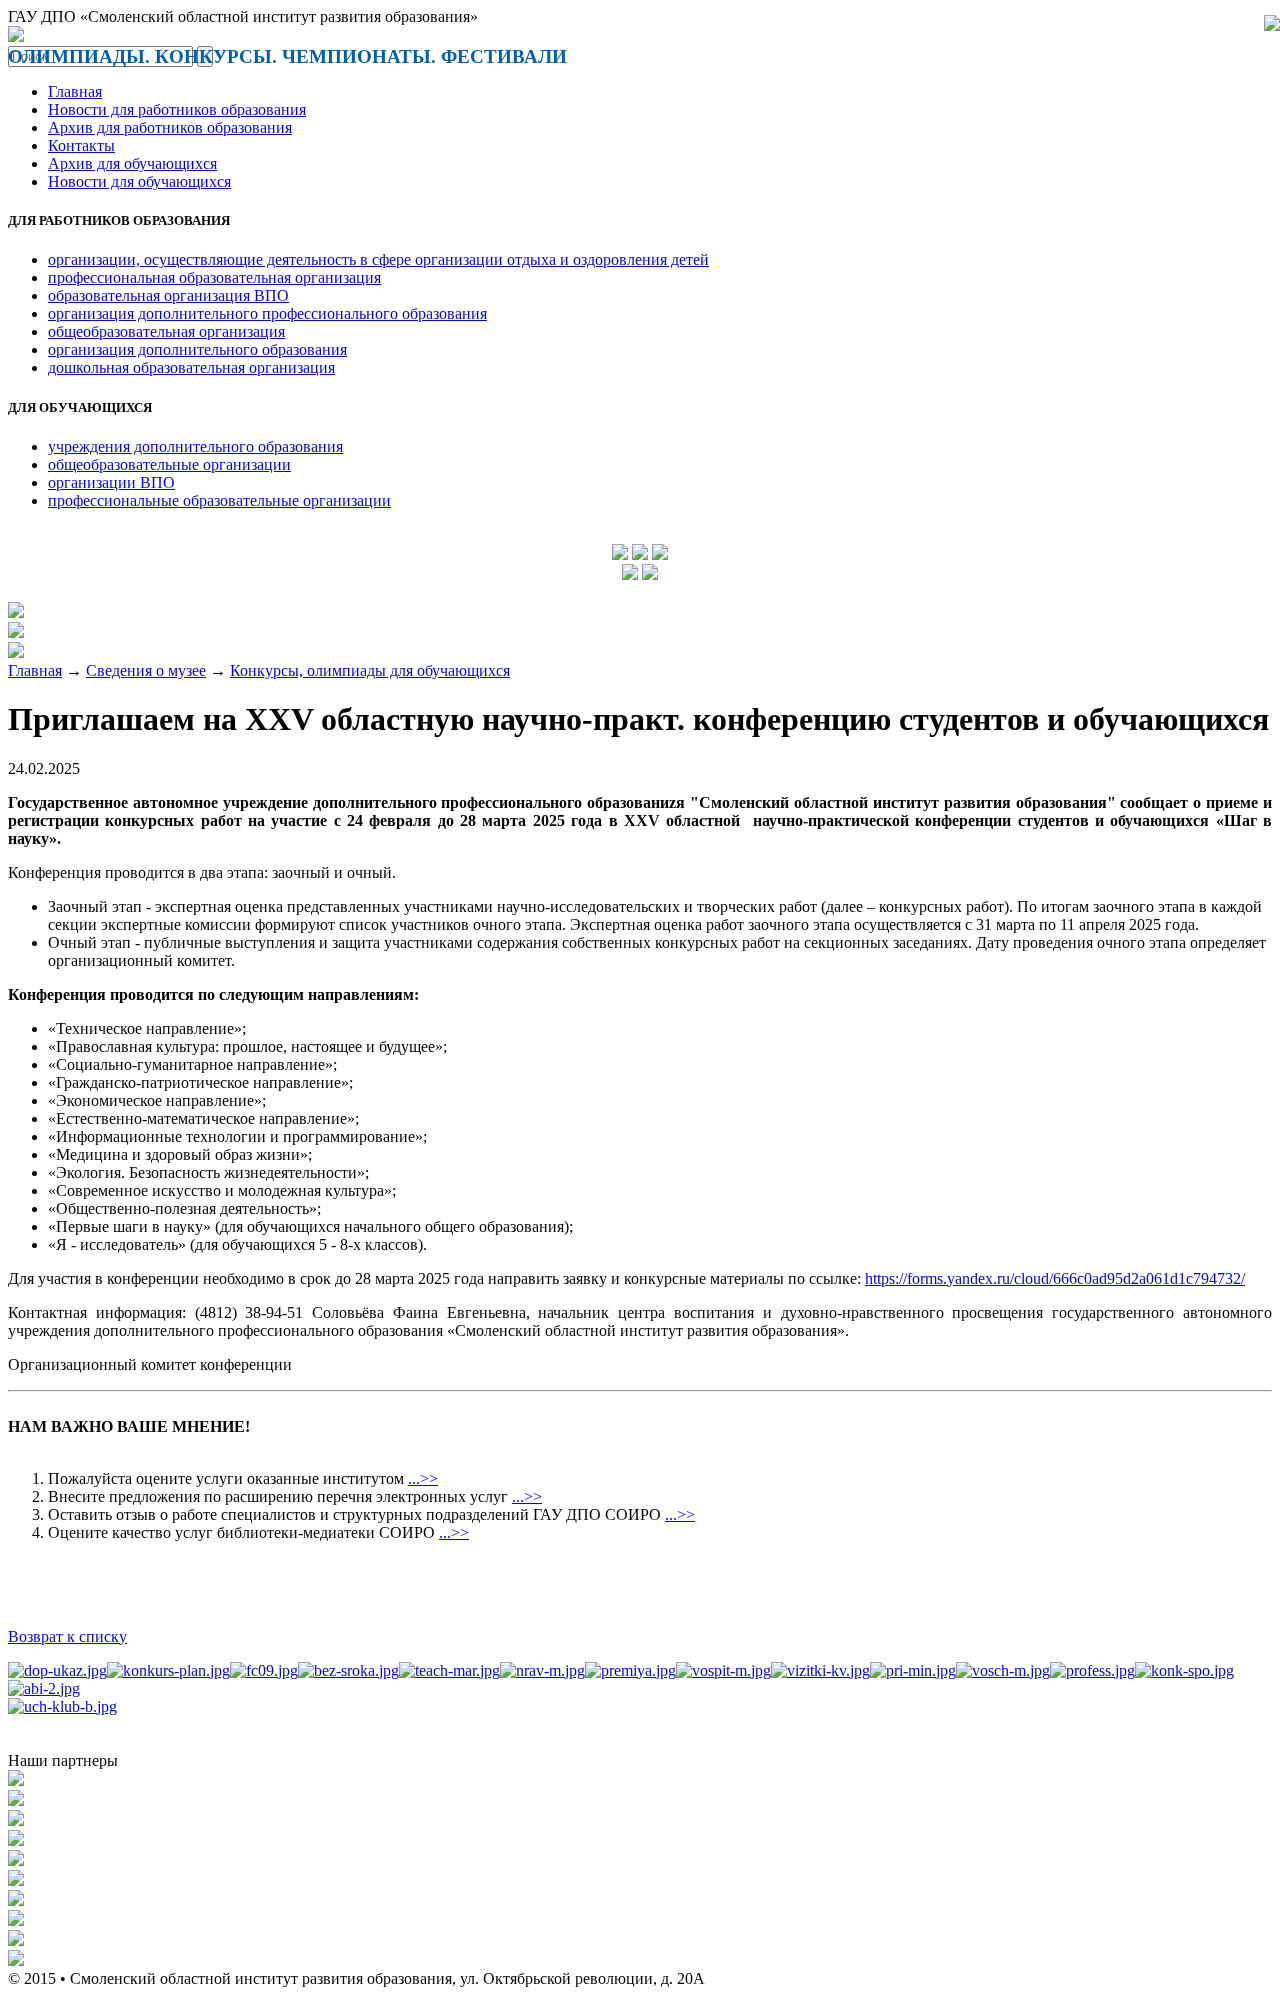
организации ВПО (111, 482)
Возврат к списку (67, 1636)
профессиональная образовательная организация (214, 277)
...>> (423, 1478)
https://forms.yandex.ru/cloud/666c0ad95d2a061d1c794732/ (1055, 1278)
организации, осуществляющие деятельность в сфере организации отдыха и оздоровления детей (378, 259)
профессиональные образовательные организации (219, 500)
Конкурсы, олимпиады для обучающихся (370, 670)
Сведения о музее (146, 670)
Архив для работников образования (170, 127)
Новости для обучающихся (139, 181)
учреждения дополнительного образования (195, 446)
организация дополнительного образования (197, 349)
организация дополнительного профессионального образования (267, 313)
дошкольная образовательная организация (191, 367)
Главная (75, 91)
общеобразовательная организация (166, 331)
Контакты (81, 145)
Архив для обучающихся (132, 163)
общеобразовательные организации (169, 464)
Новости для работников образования (177, 109)
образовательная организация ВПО (168, 295)
